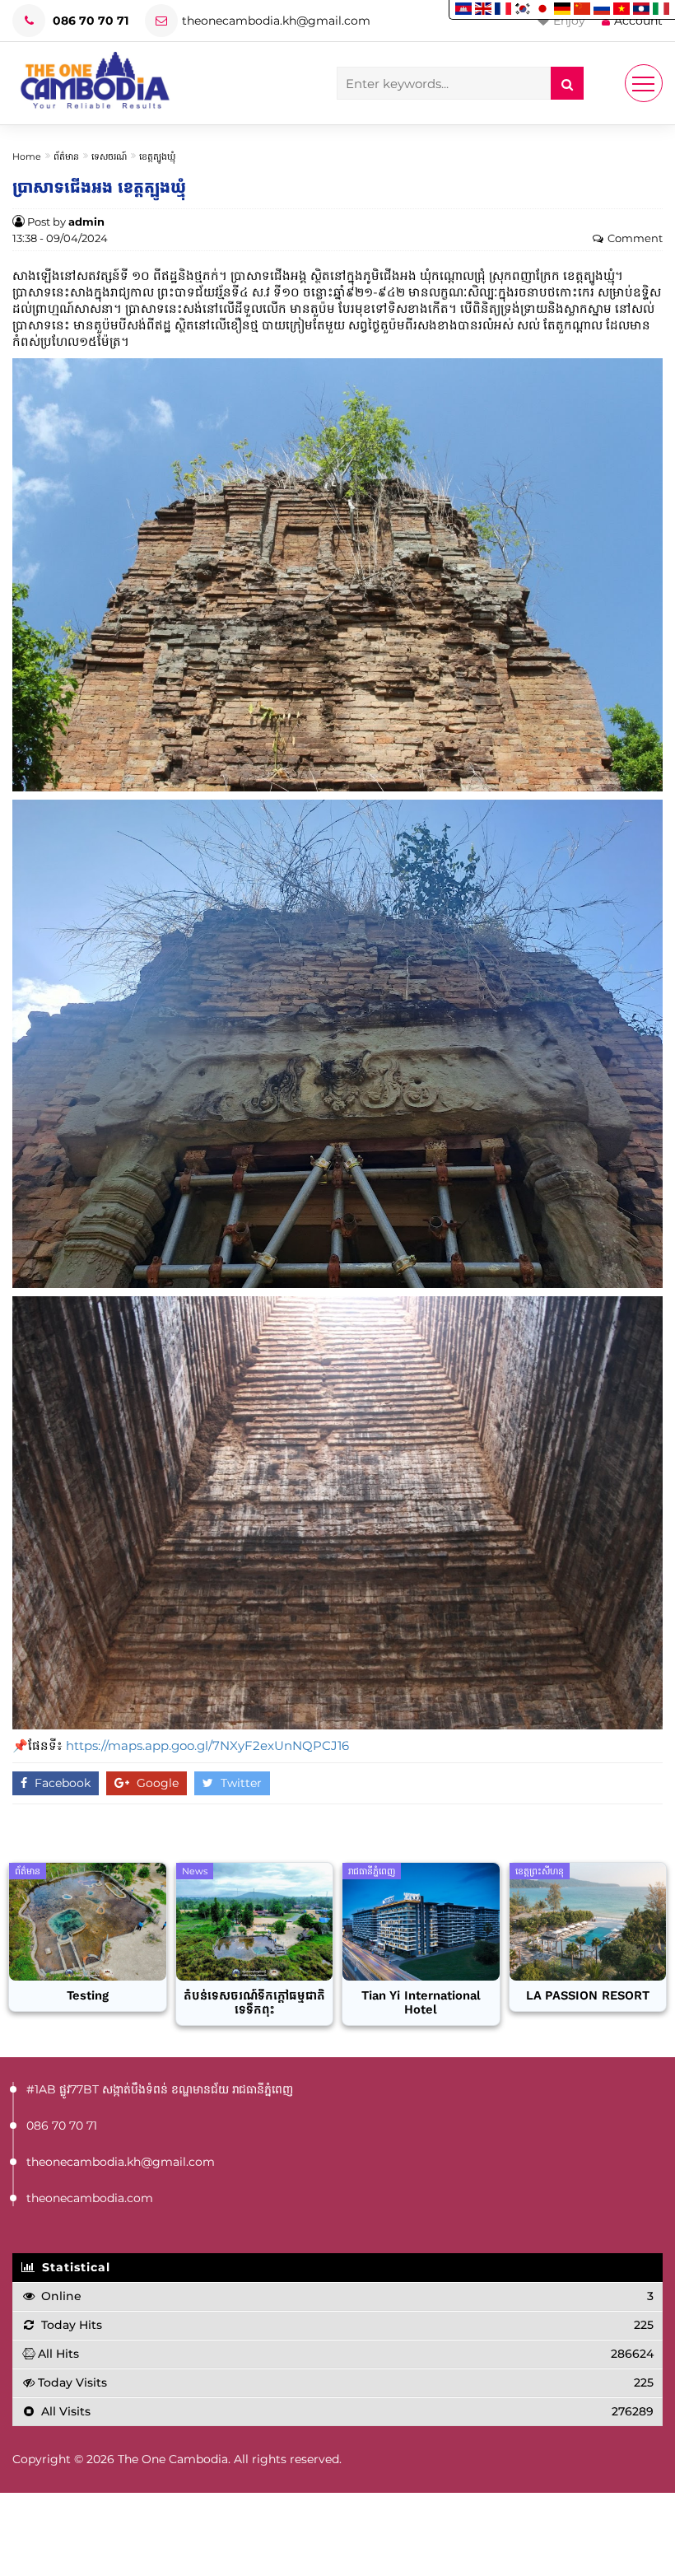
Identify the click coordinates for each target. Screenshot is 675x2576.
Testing (88, 1996)
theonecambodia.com (90, 2198)
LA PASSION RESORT (588, 1996)
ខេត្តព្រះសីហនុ (540, 1871)
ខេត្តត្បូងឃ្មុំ (157, 156)
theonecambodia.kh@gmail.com (276, 21)
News (195, 1871)
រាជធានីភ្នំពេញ (372, 1871)
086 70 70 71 (89, 21)
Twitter (240, 1783)
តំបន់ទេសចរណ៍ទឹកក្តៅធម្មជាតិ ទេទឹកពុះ (254, 2003)
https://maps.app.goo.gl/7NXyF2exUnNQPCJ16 (207, 1745)
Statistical (74, 2267)
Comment (635, 238)
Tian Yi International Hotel (421, 2003)
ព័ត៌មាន (66, 156)
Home (27, 156)
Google (156, 1783)
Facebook (61, 1783)
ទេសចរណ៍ (109, 156)
